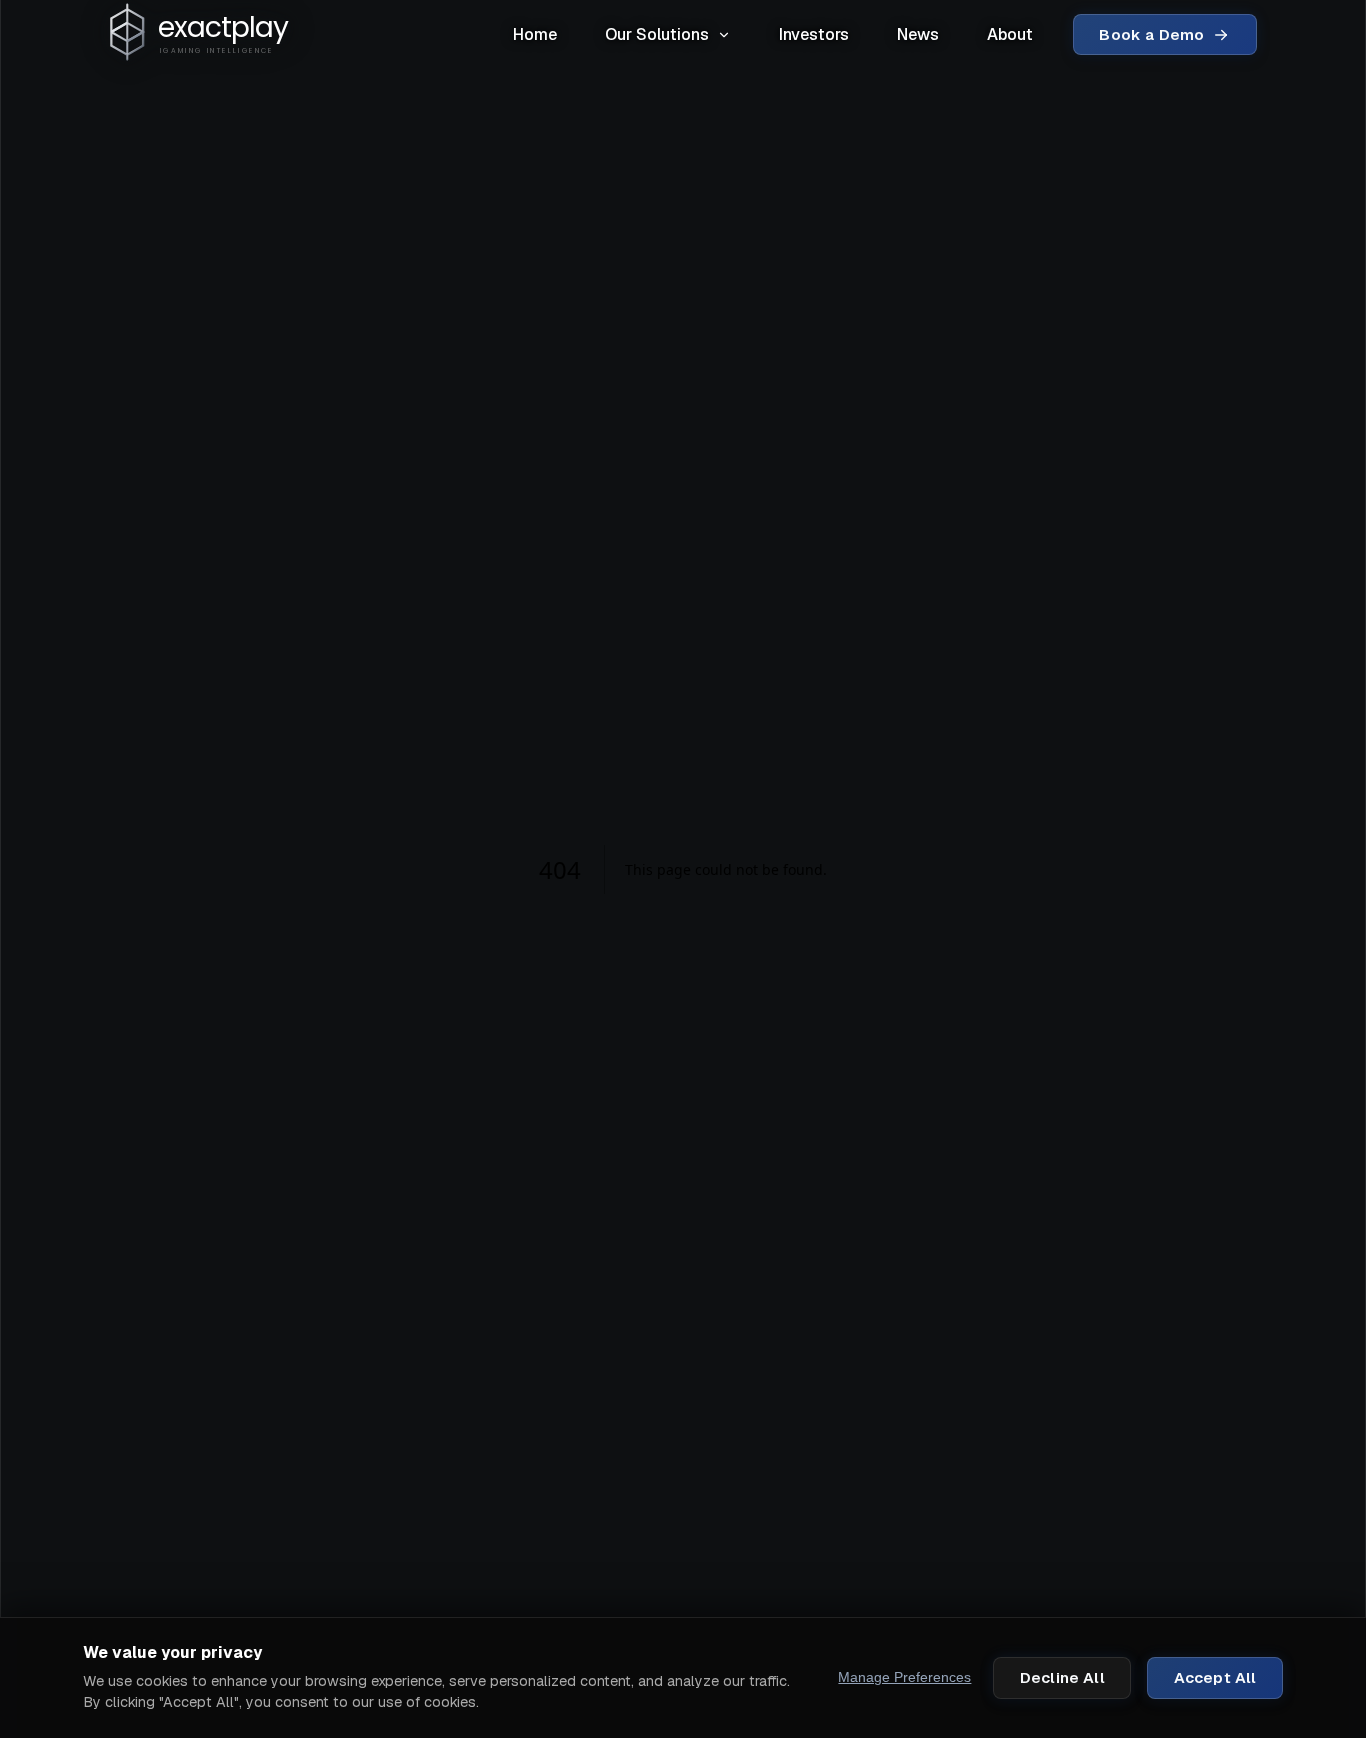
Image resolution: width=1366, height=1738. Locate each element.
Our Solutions (657, 34)
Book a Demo (1151, 34)
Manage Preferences (904, 1677)
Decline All (1062, 1677)
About (1010, 34)
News (918, 34)
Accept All (1215, 1677)
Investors (814, 34)
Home (535, 34)
